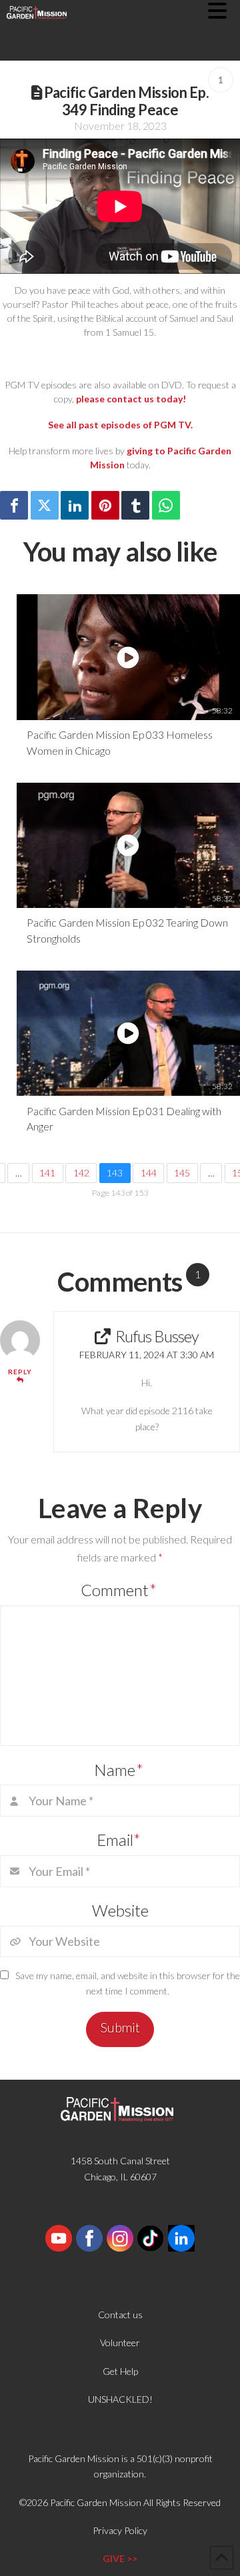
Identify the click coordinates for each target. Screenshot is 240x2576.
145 (182, 1173)
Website (120, 1910)
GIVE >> (120, 2558)
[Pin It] (105, 505)
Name (119, 1770)
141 (47, 1173)
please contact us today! (131, 399)
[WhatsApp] (166, 505)
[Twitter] (45, 505)
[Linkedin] (75, 505)
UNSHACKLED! (120, 2399)
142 (81, 1173)
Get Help (120, 2371)
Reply (20, 1372)
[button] (224, 11)
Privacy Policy (120, 2530)
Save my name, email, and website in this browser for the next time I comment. (128, 1983)
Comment (119, 1590)
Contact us (120, 2315)
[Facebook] (14, 505)
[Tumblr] (135, 505)
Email (119, 1840)
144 (149, 1173)
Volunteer (120, 2343)
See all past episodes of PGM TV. (120, 425)
